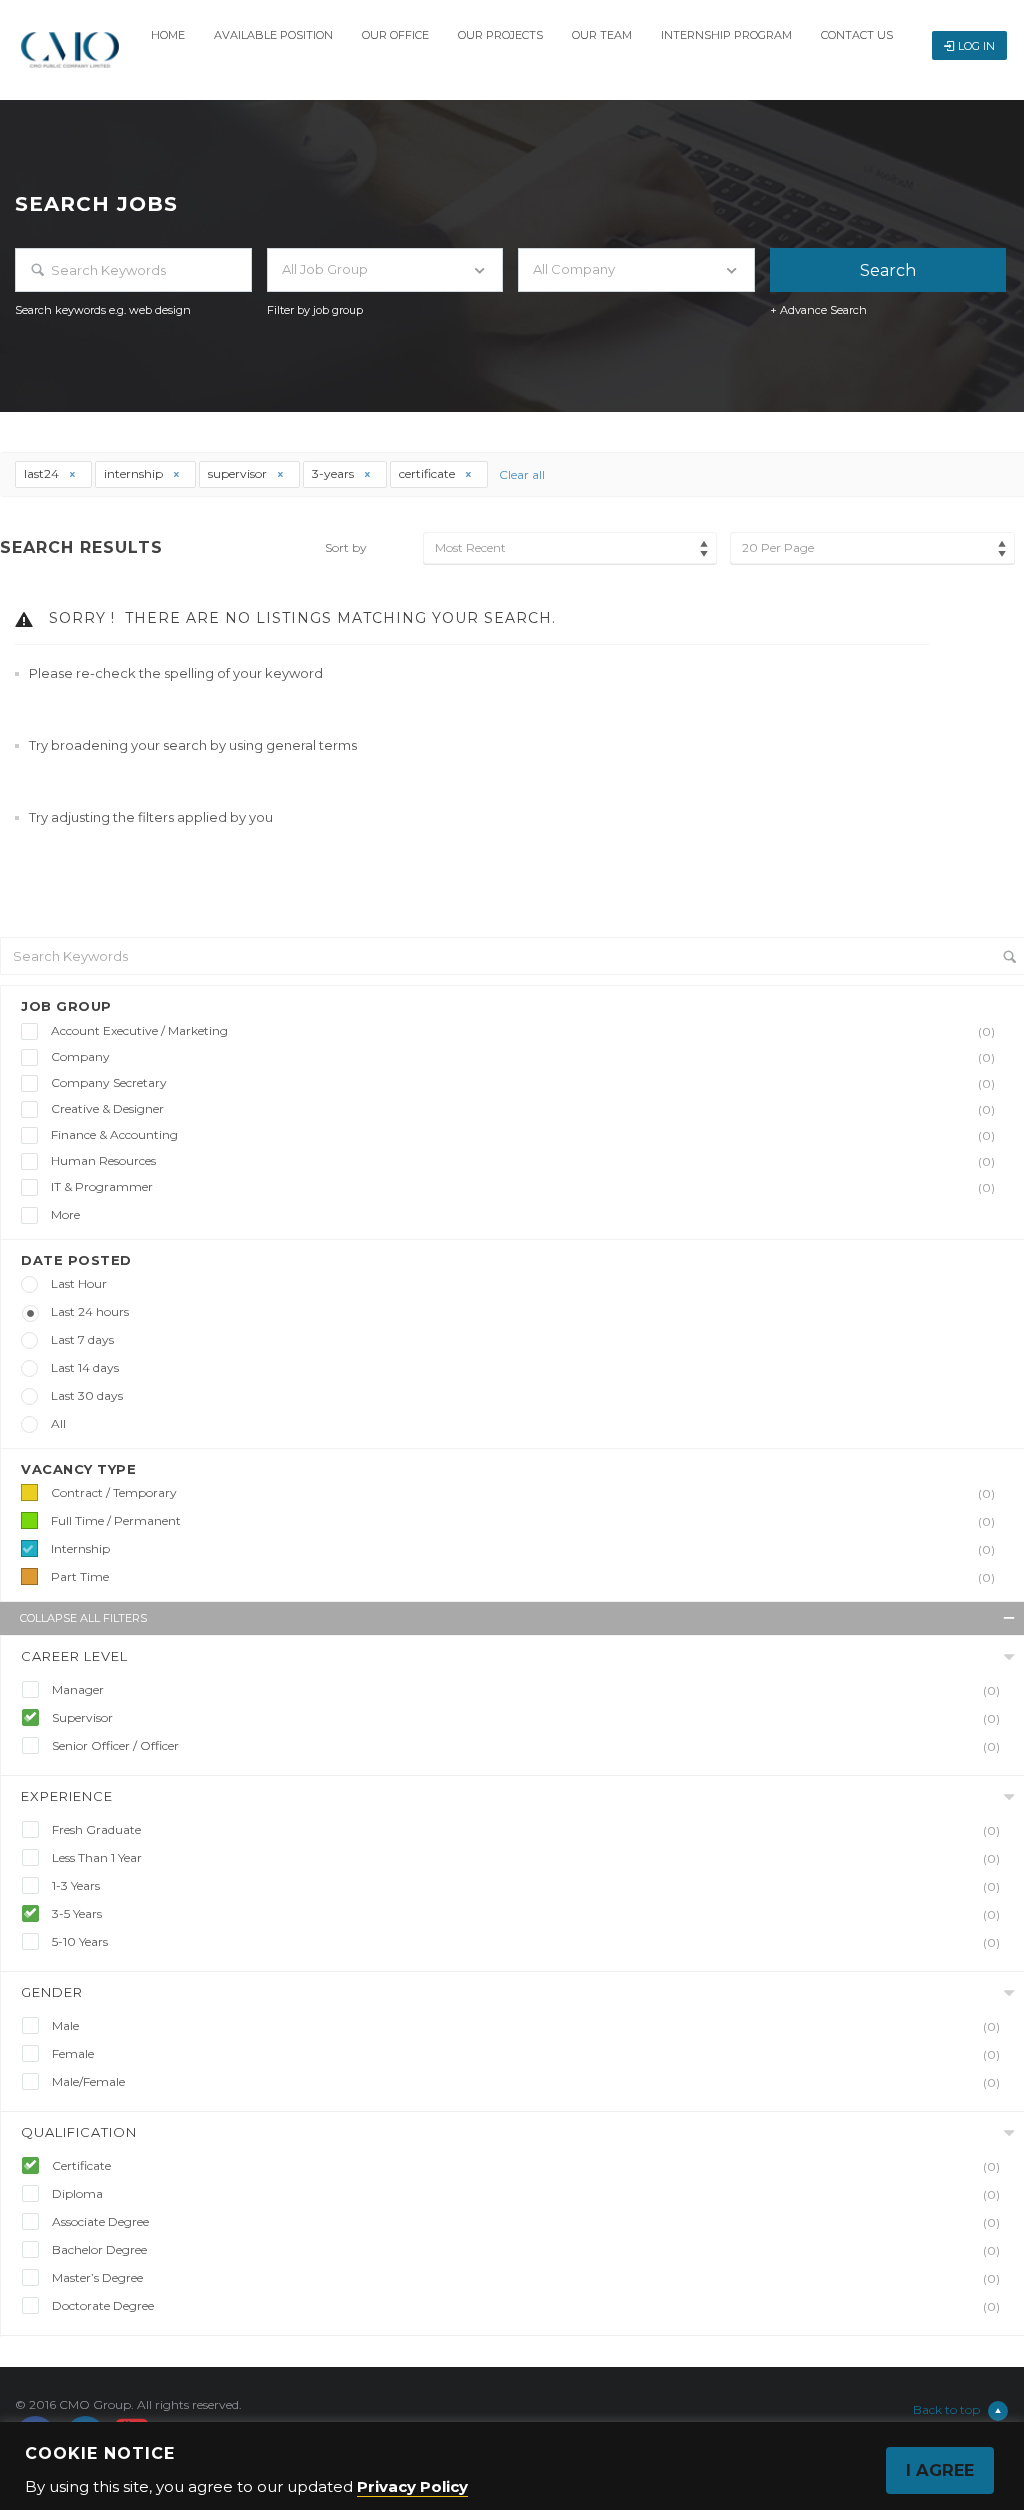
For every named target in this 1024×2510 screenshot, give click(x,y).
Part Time (523, 1577)
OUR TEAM (602, 35)
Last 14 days (85, 1367)
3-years (334, 473)
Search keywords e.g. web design (103, 310)
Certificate (526, 2166)
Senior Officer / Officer (526, 1746)
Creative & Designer (523, 1109)
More (65, 1214)
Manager (526, 1690)
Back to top (946, 2409)
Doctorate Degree (526, 2306)
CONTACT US (857, 35)
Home (168, 35)
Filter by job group (315, 310)
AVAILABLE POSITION (273, 35)
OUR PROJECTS (500, 35)
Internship (523, 1549)
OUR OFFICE (395, 35)
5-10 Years (526, 1942)
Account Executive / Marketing (523, 1031)
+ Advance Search (818, 310)
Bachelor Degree (526, 2250)
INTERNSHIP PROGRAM (726, 35)
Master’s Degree (526, 2278)
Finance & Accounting (523, 1135)
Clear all (522, 474)
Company (523, 1057)
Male (526, 2026)
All (58, 1423)
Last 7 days (82, 1339)
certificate (428, 473)
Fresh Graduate (526, 1830)
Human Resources (523, 1161)
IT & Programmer (523, 1187)
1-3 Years (526, 1886)
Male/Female (526, 2082)
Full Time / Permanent (523, 1521)
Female (526, 2054)
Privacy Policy (412, 2486)
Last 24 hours (90, 1311)
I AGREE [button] (940, 2470)
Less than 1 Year (526, 1858)
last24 (43, 473)
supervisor (239, 473)
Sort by (346, 547)
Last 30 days (87, 1395)
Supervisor (526, 1718)
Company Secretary (523, 1083)
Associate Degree (526, 2222)
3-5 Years (526, 1914)
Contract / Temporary (523, 1493)
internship (135, 473)
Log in (976, 46)
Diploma (526, 2194)
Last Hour (79, 1283)
